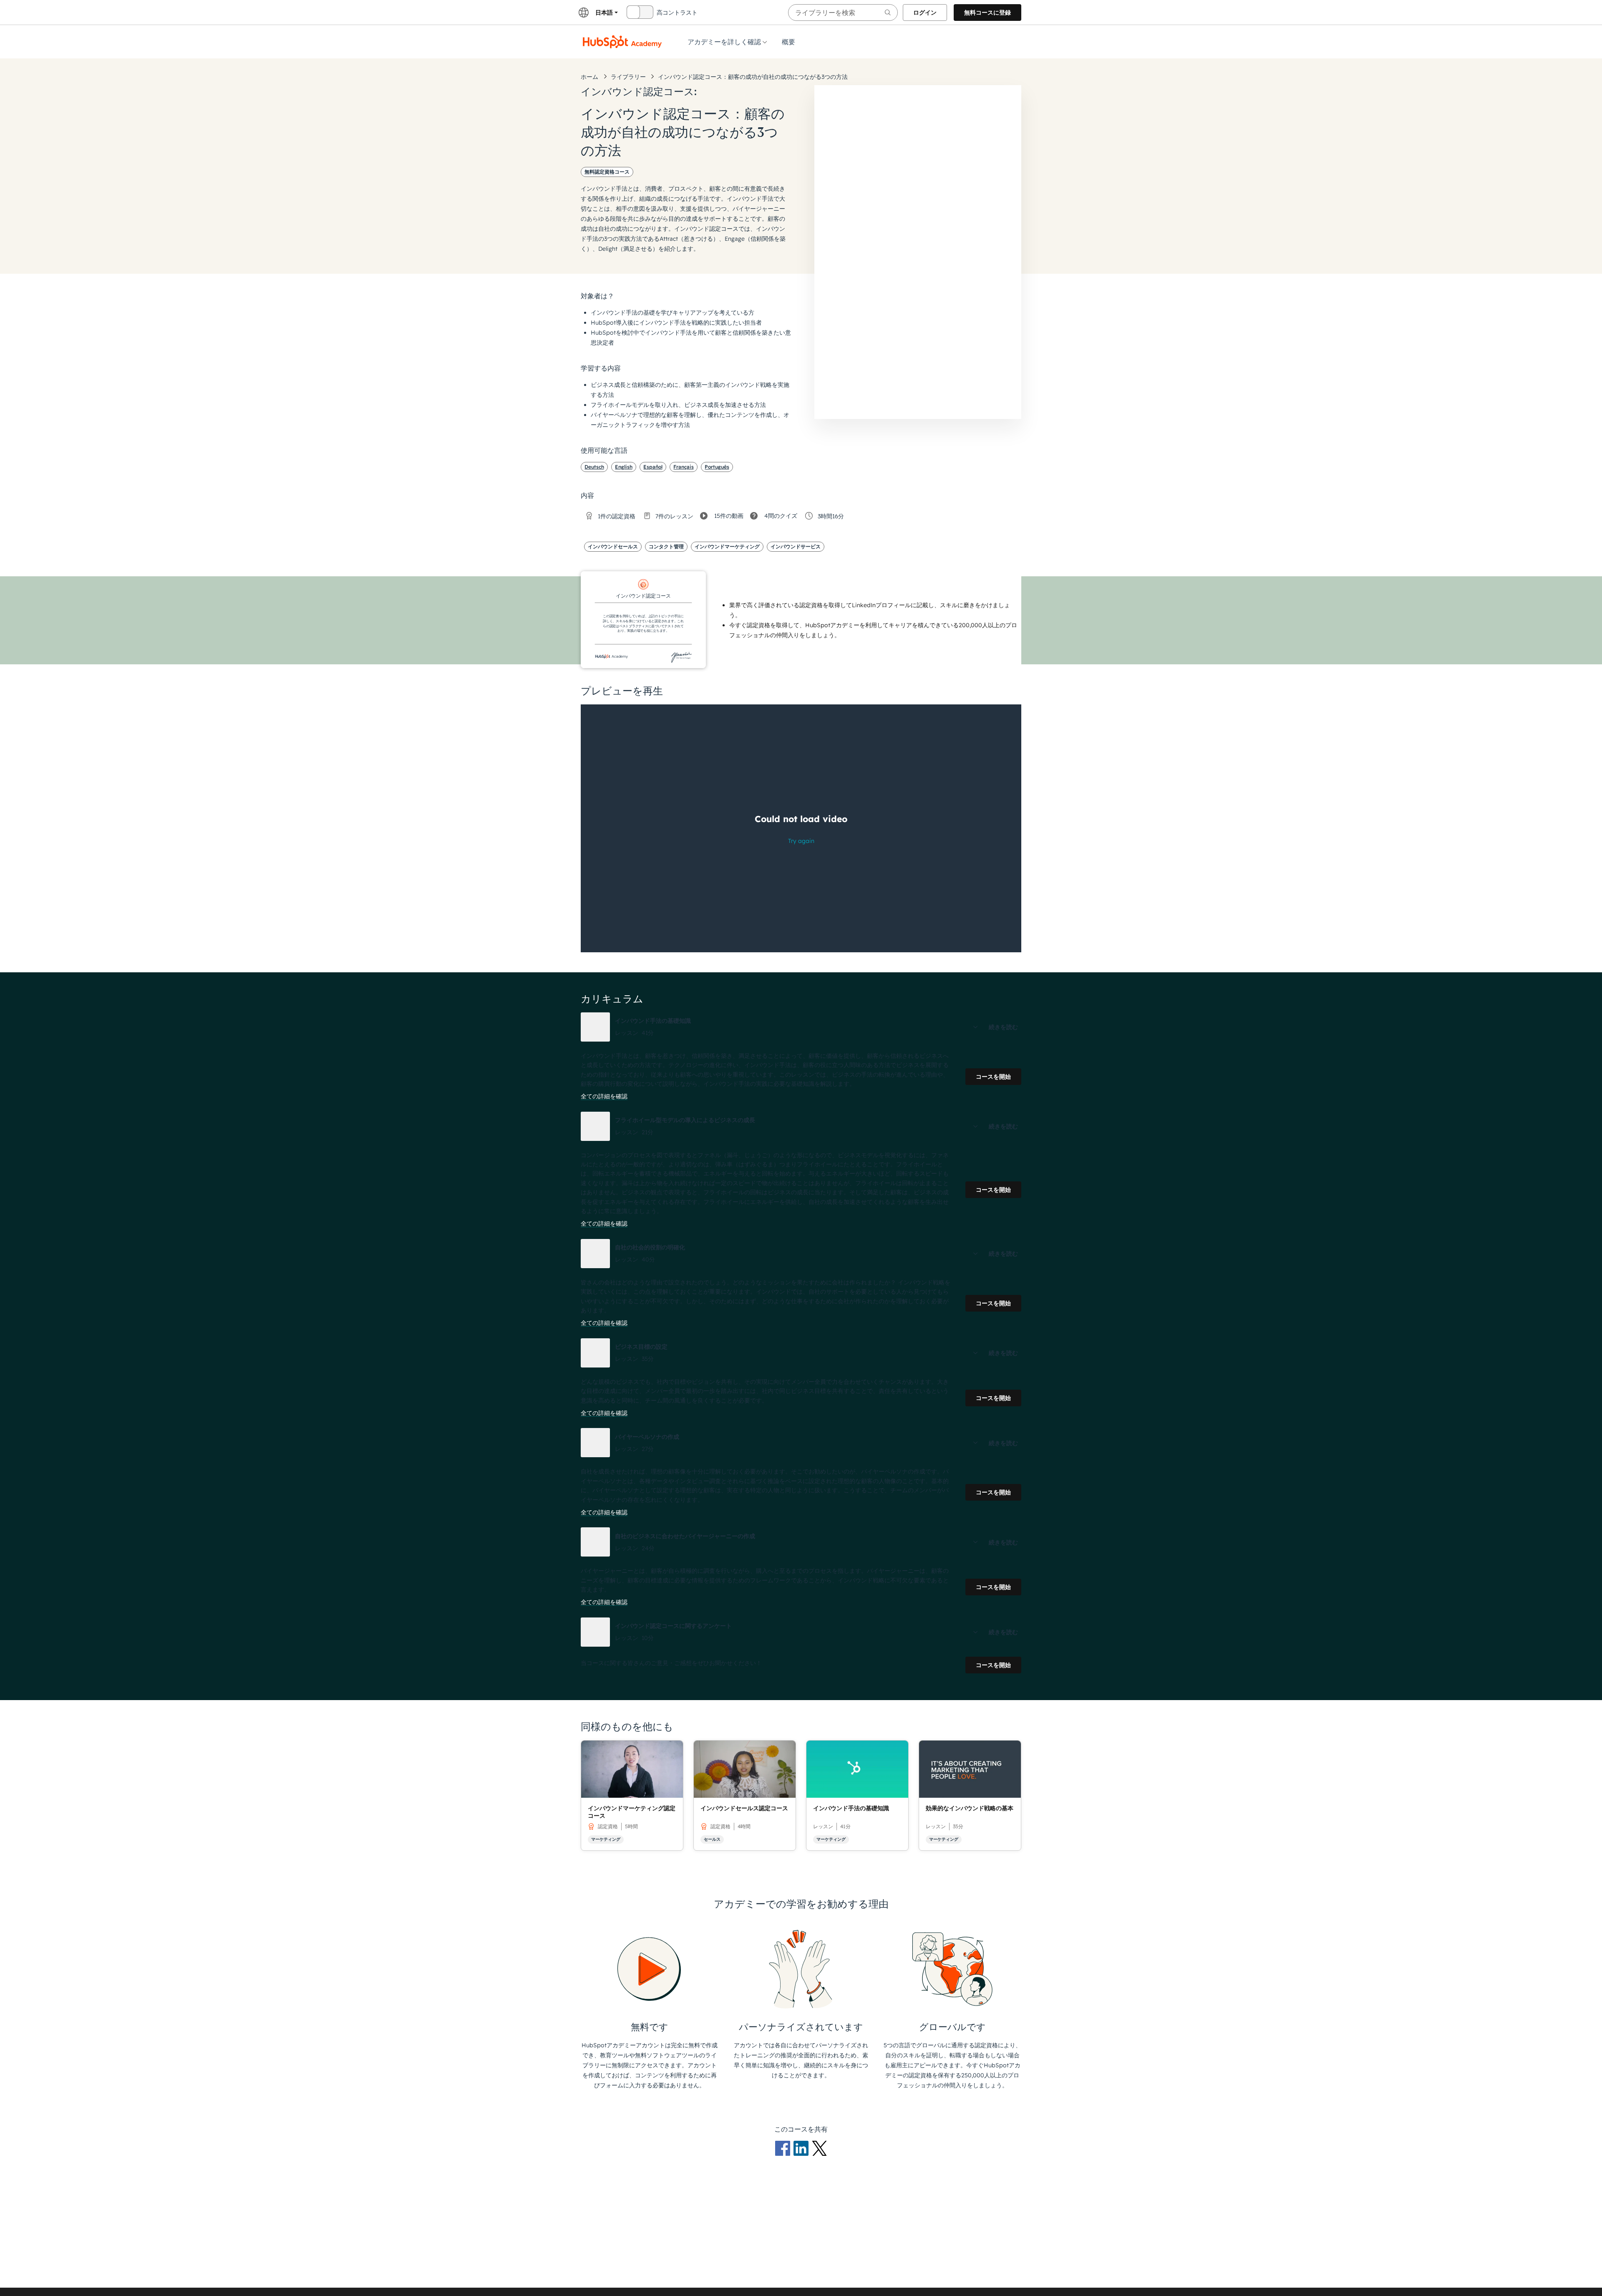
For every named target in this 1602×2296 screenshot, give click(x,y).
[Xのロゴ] (819, 2148)
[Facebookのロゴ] (784, 2148)
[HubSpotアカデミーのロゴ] (622, 42)
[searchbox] (843, 13)
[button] (801, 1027)
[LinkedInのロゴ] (803, 2148)
